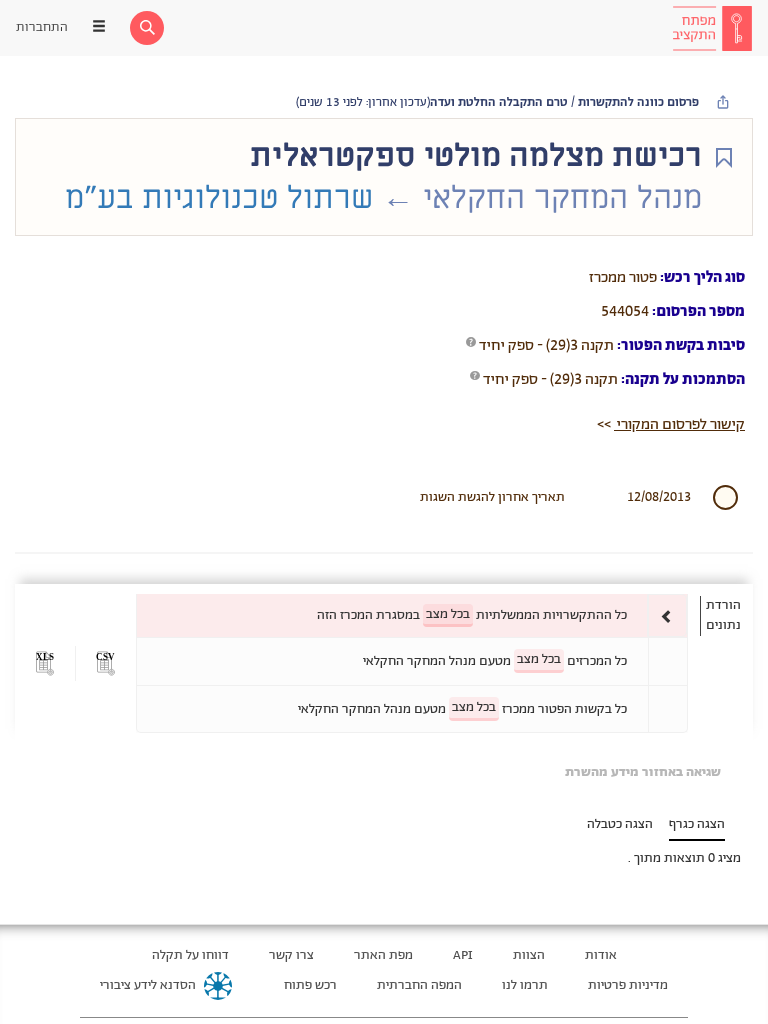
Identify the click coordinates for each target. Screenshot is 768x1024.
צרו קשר (291, 955)
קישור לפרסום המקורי (679, 424)
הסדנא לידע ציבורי (148, 985)
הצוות (529, 955)
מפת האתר (383, 955)
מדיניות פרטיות (628, 985)
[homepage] (712, 28)
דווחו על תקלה (190, 955)
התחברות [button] (42, 27)
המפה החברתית (419, 985)
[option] (412, 615)
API (463, 955)
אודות (601, 955)
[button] (105, 663)
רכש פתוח (310, 985)
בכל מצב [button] (448, 614)
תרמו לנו (525, 985)
